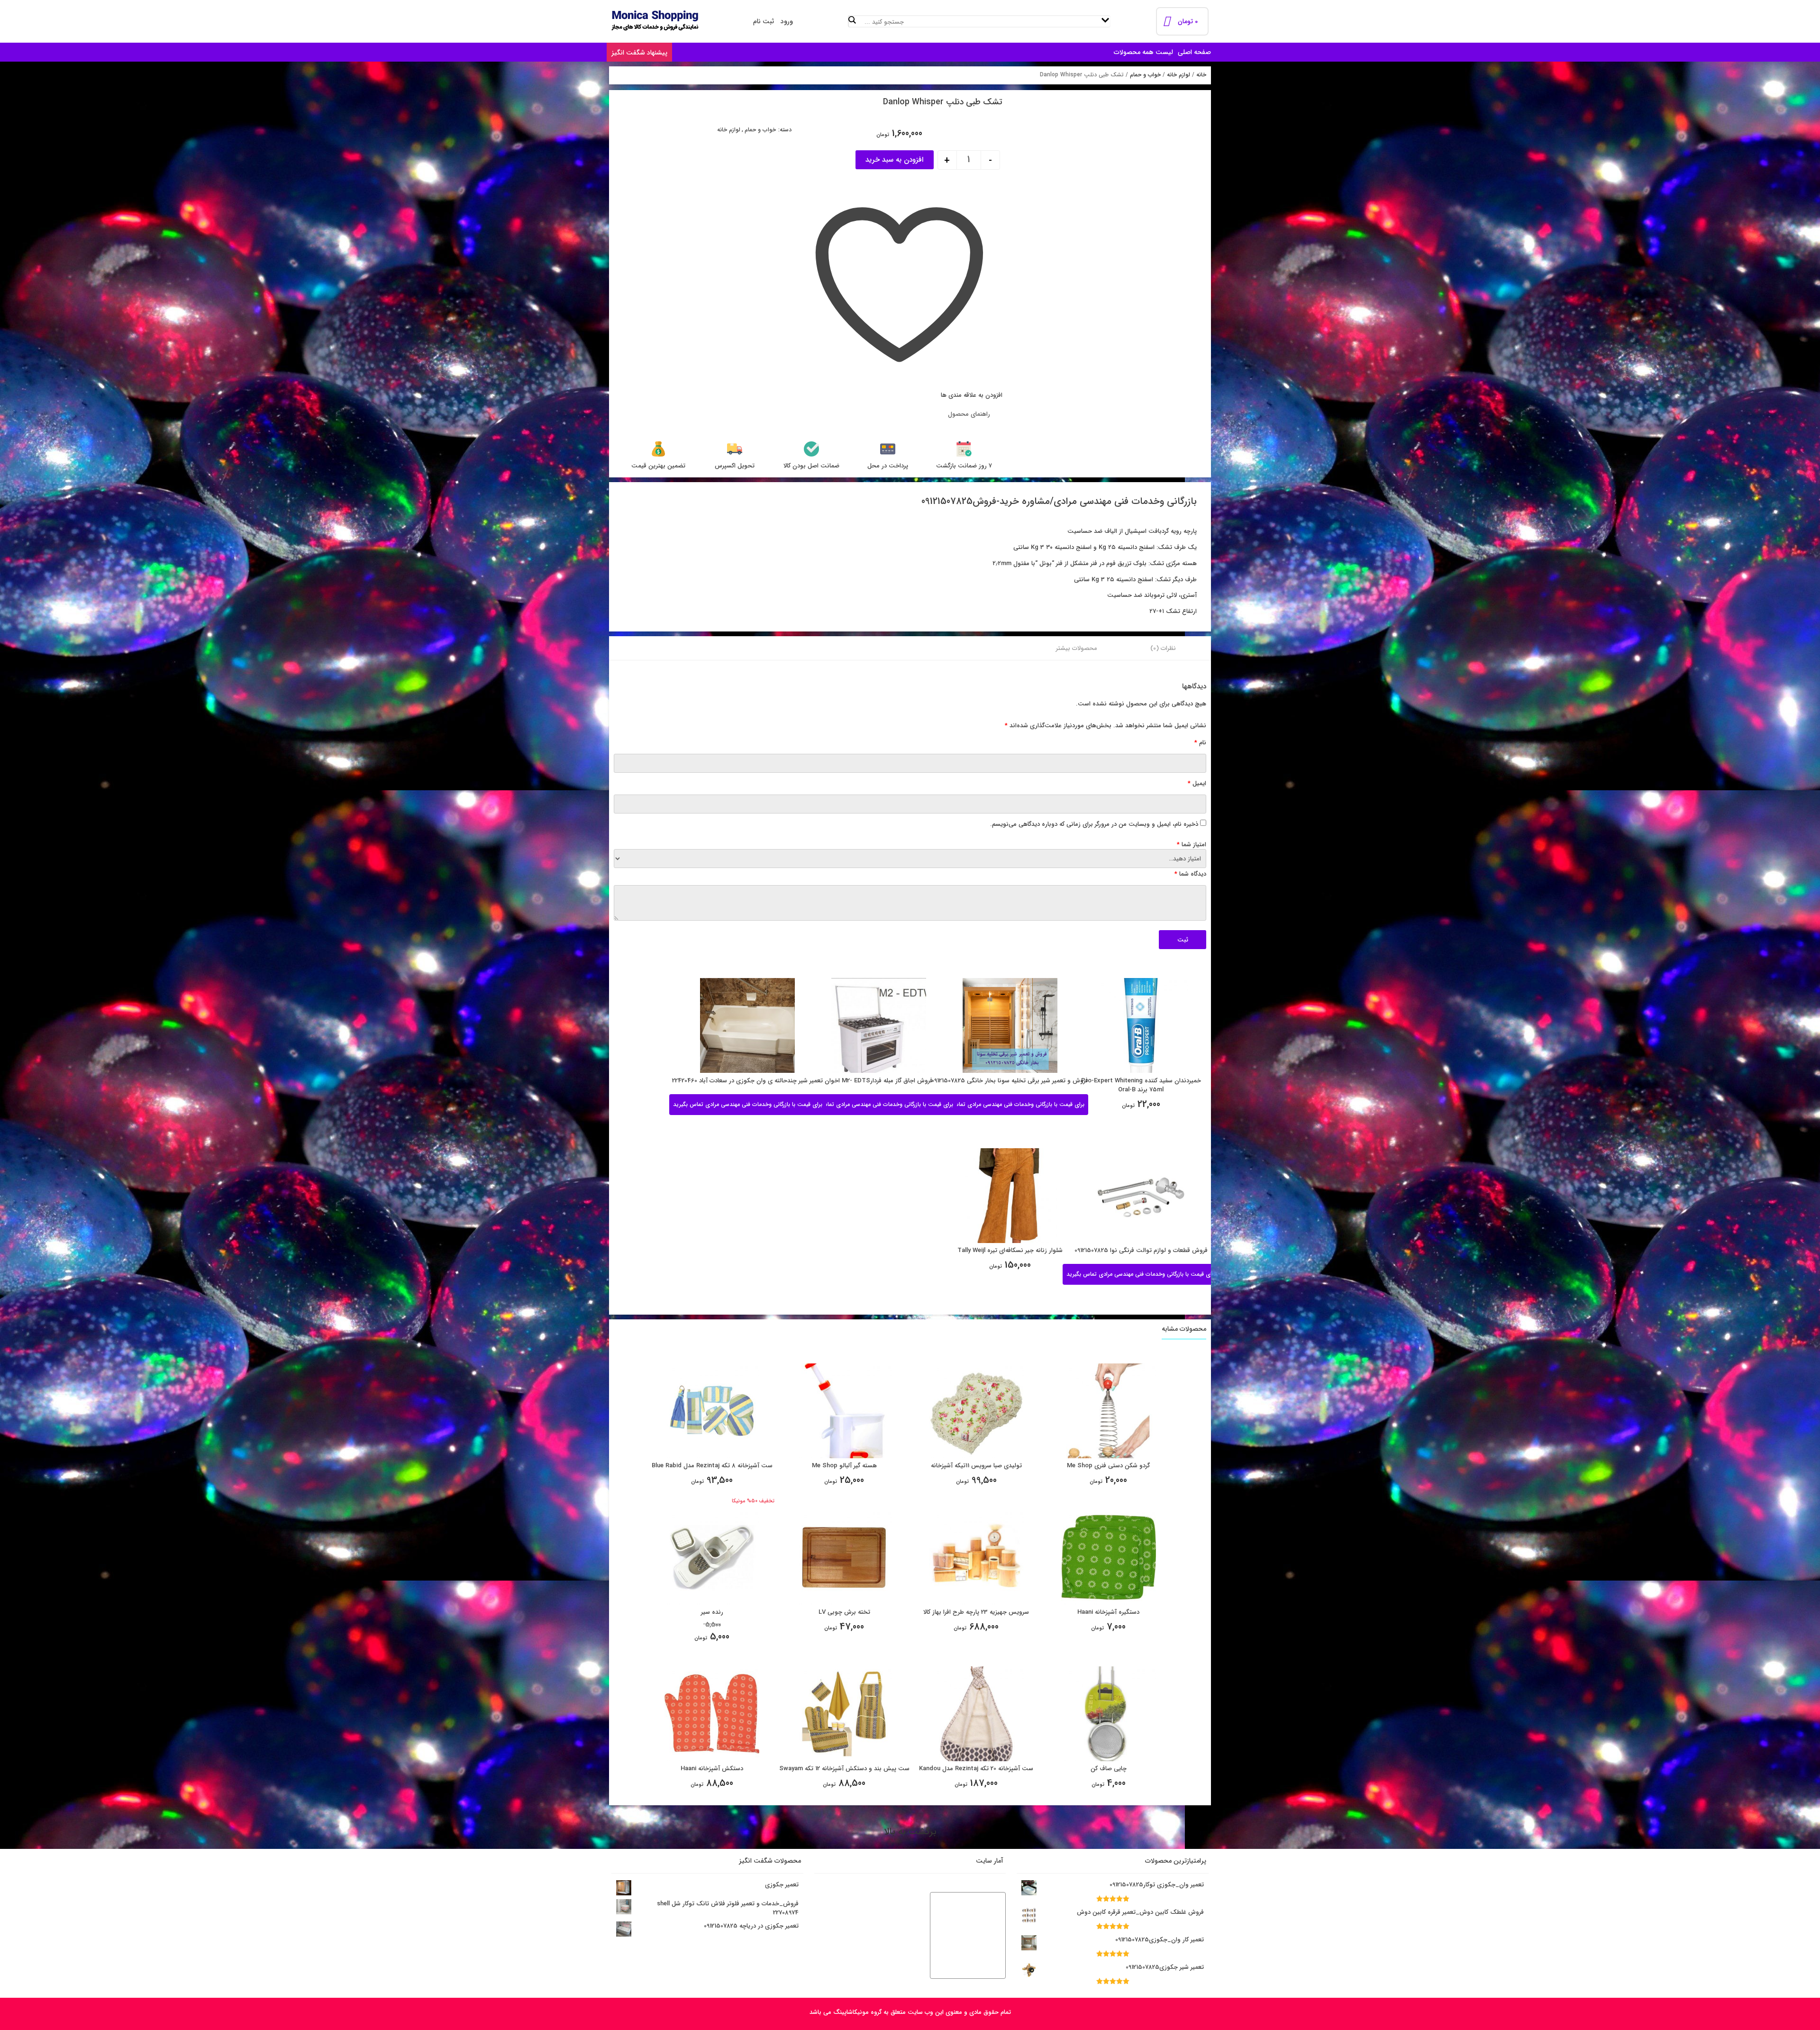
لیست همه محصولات (1143, 52)
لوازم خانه (1178, 75)
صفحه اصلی (1194, 52)
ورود (787, 21)
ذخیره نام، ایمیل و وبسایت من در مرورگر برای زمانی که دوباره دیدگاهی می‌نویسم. (1094, 824)
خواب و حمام (1145, 75)
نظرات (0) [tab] (1163, 648)
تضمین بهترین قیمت (658, 466)
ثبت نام (764, 21)
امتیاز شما (1192, 845)
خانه (1201, 75)
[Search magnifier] (853, 20)
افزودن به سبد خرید (894, 160)
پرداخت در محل (888, 466)
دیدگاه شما (1190, 874)
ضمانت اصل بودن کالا (811, 466)
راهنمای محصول (969, 414)
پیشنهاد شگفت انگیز (639, 53)
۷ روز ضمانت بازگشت (964, 466)
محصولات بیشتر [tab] (1077, 648)
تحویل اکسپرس (735, 466)
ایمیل (1197, 783)
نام (1200, 743)
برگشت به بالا (910, 1832)
